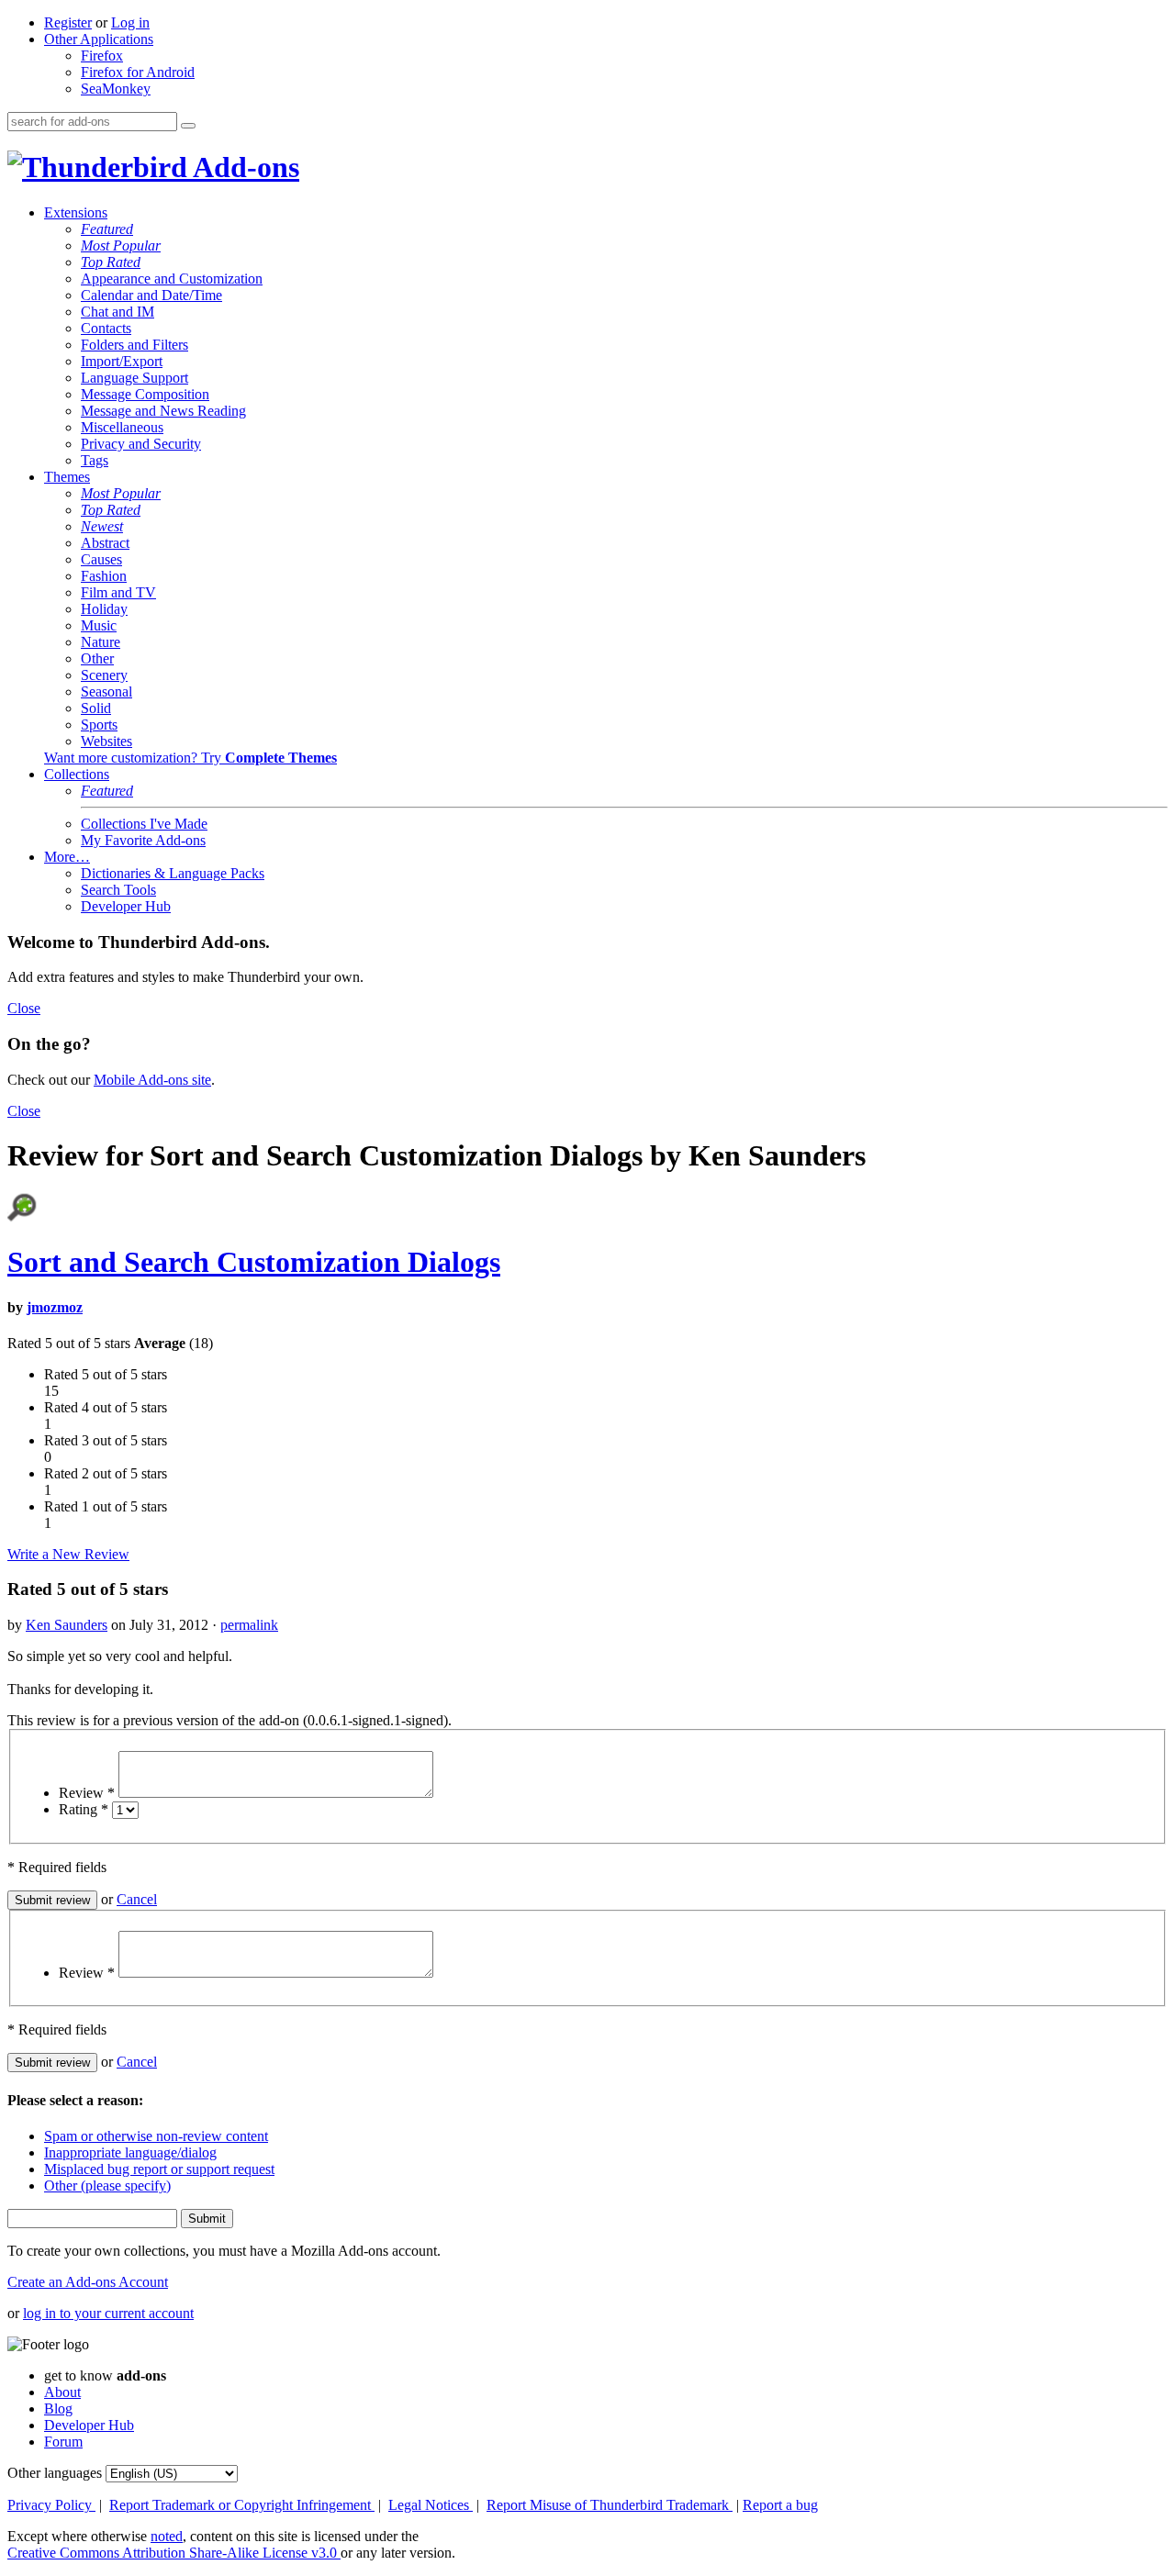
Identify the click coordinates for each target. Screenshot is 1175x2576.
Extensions (76, 212)
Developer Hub (126, 906)
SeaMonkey (116, 89)
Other (97, 658)
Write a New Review (68, 1554)
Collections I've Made (144, 824)
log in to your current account (108, 2313)
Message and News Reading (163, 411)
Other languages (55, 2473)
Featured (107, 229)
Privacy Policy (51, 2505)
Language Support (134, 378)
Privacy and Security (141, 444)
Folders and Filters (134, 345)
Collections (77, 774)
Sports (99, 725)
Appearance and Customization (172, 279)
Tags (95, 460)
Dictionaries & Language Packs (173, 873)
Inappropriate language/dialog (130, 2152)
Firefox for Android (138, 72)
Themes (67, 477)
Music (99, 625)
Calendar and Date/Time (151, 295)
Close (24, 1008)
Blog (58, 2409)
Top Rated (111, 262)
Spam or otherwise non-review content (156, 2136)
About (62, 2392)
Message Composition (145, 394)
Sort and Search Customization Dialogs (254, 1262)
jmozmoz (55, 1307)
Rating (84, 1809)
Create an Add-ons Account (88, 2282)
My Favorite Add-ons (143, 840)
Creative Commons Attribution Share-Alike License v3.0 (174, 2553)
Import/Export (122, 361)
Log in (130, 22)
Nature (101, 642)
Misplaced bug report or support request (159, 2169)
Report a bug (780, 2505)
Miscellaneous (122, 427)
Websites (106, 741)
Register (68, 22)
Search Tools (118, 890)
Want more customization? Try (190, 758)
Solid (96, 708)
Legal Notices (431, 2505)
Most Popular (121, 245)
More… (67, 857)
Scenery (104, 675)
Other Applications (99, 39)
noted (167, 2536)
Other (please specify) (107, 2186)
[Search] (188, 126)
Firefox (102, 56)
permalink (249, 1625)
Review (87, 1793)
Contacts (106, 328)
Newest (102, 526)
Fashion (104, 576)
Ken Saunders (67, 1625)
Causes (101, 559)
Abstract (105, 543)
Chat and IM (117, 312)
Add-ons (243, 167)
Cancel (137, 1899)
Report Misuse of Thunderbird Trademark (610, 2505)
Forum (63, 2442)
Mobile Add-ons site (152, 1080)
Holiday (104, 609)
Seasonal (106, 691)
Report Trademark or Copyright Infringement (242, 2505)
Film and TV (118, 592)
